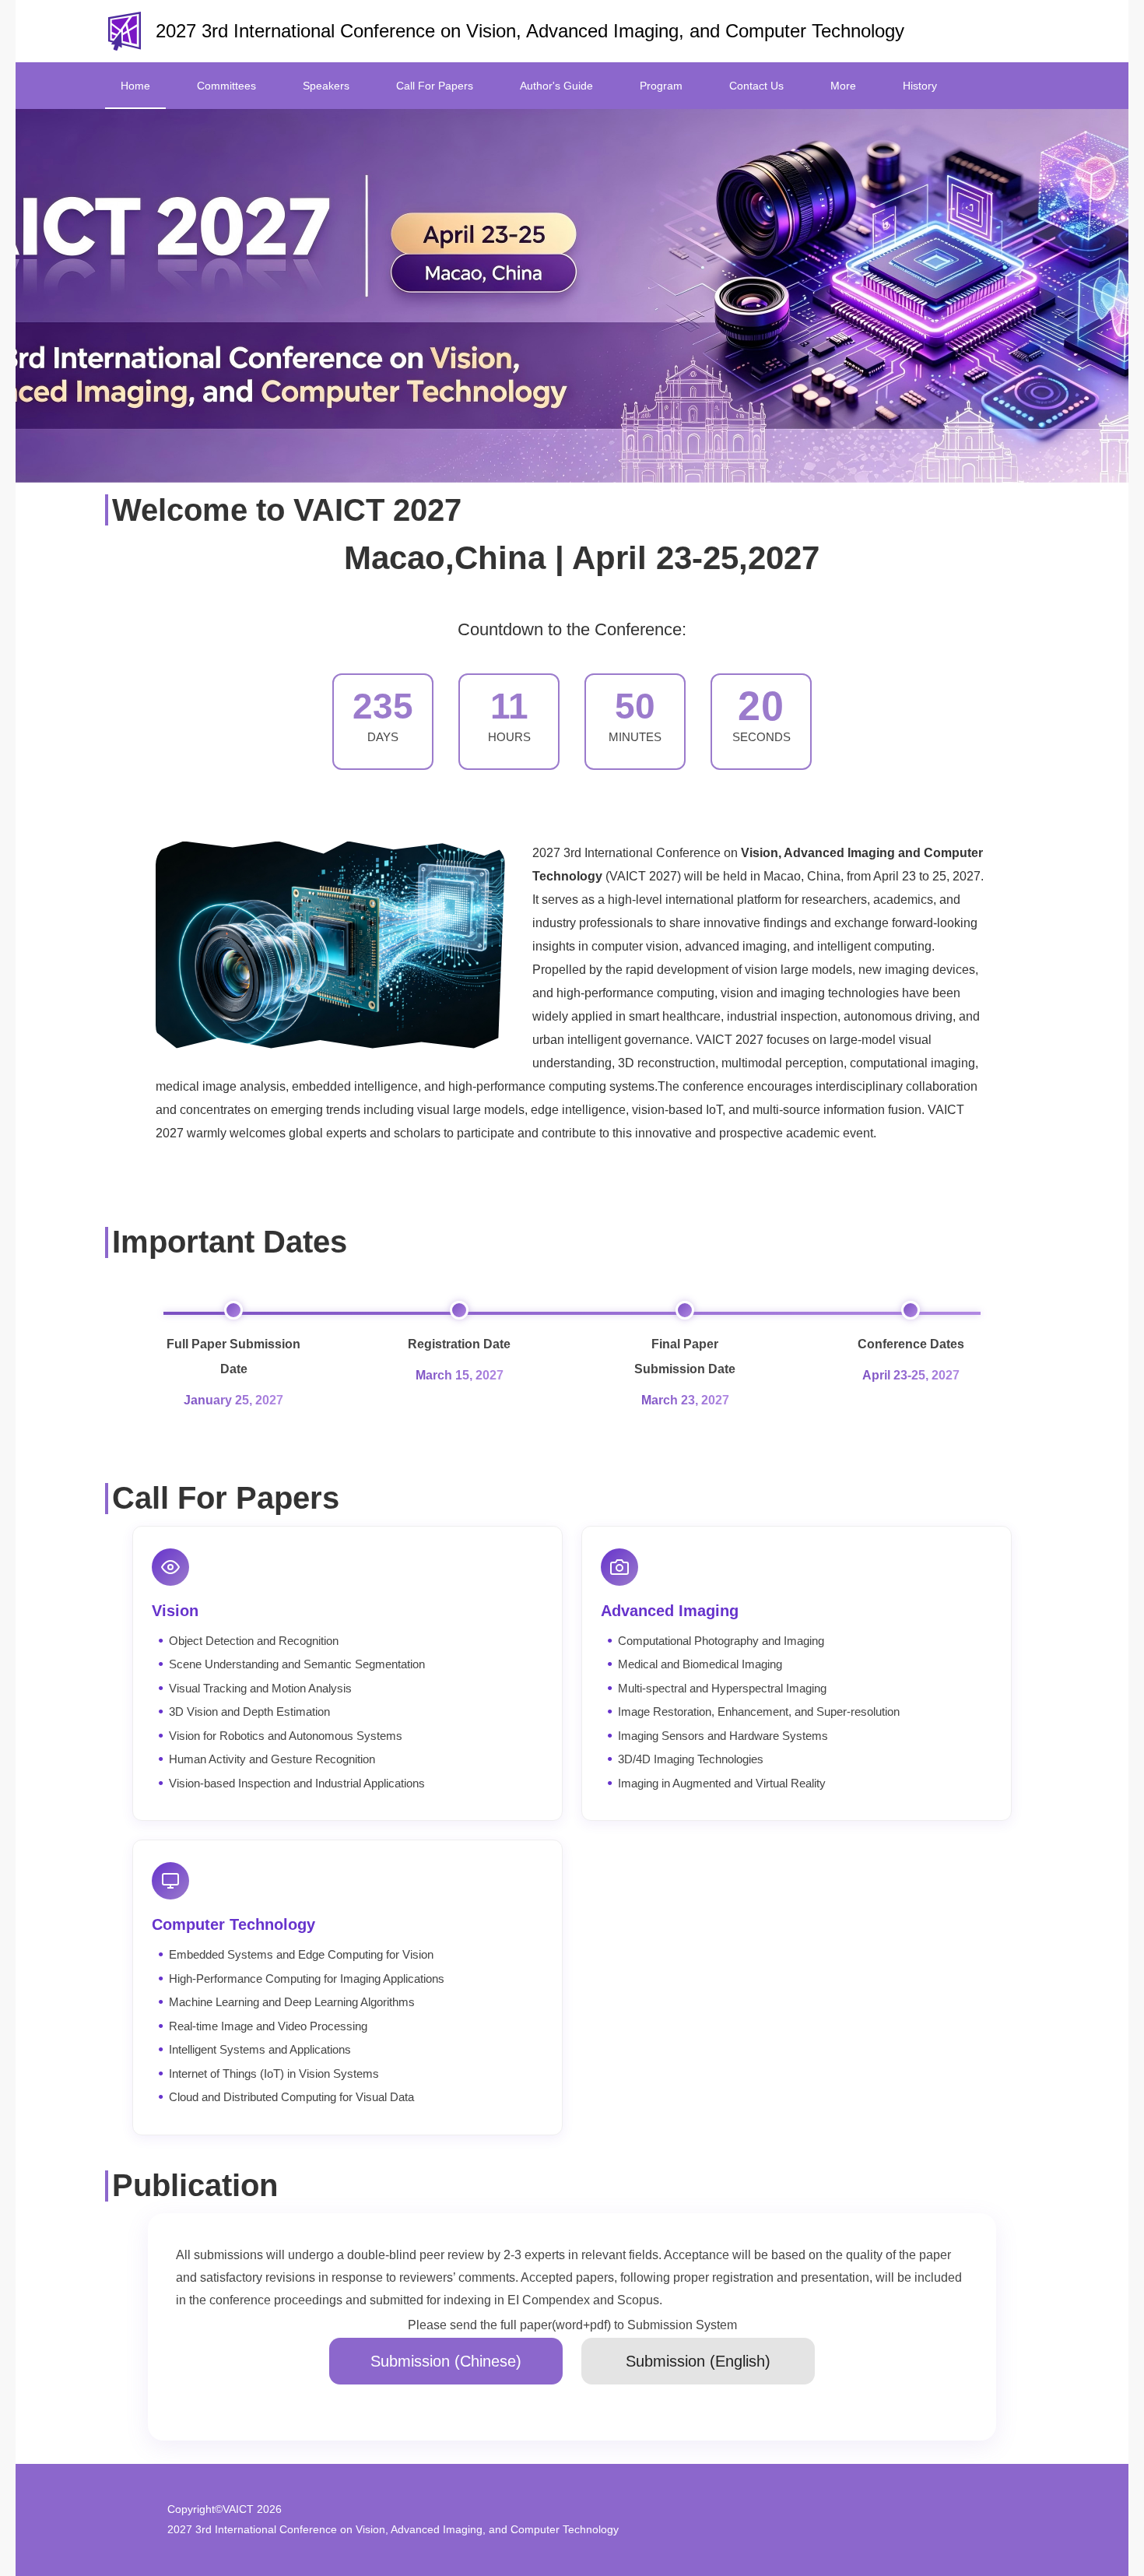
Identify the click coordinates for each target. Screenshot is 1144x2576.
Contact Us (756, 86)
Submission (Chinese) (446, 2361)
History (920, 86)
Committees (226, 86)
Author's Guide (556, 86)
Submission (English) (698, 2361)
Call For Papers (435, 86)
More (843, 86)
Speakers (326, 86)
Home (135, 86)
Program (661, 86)
